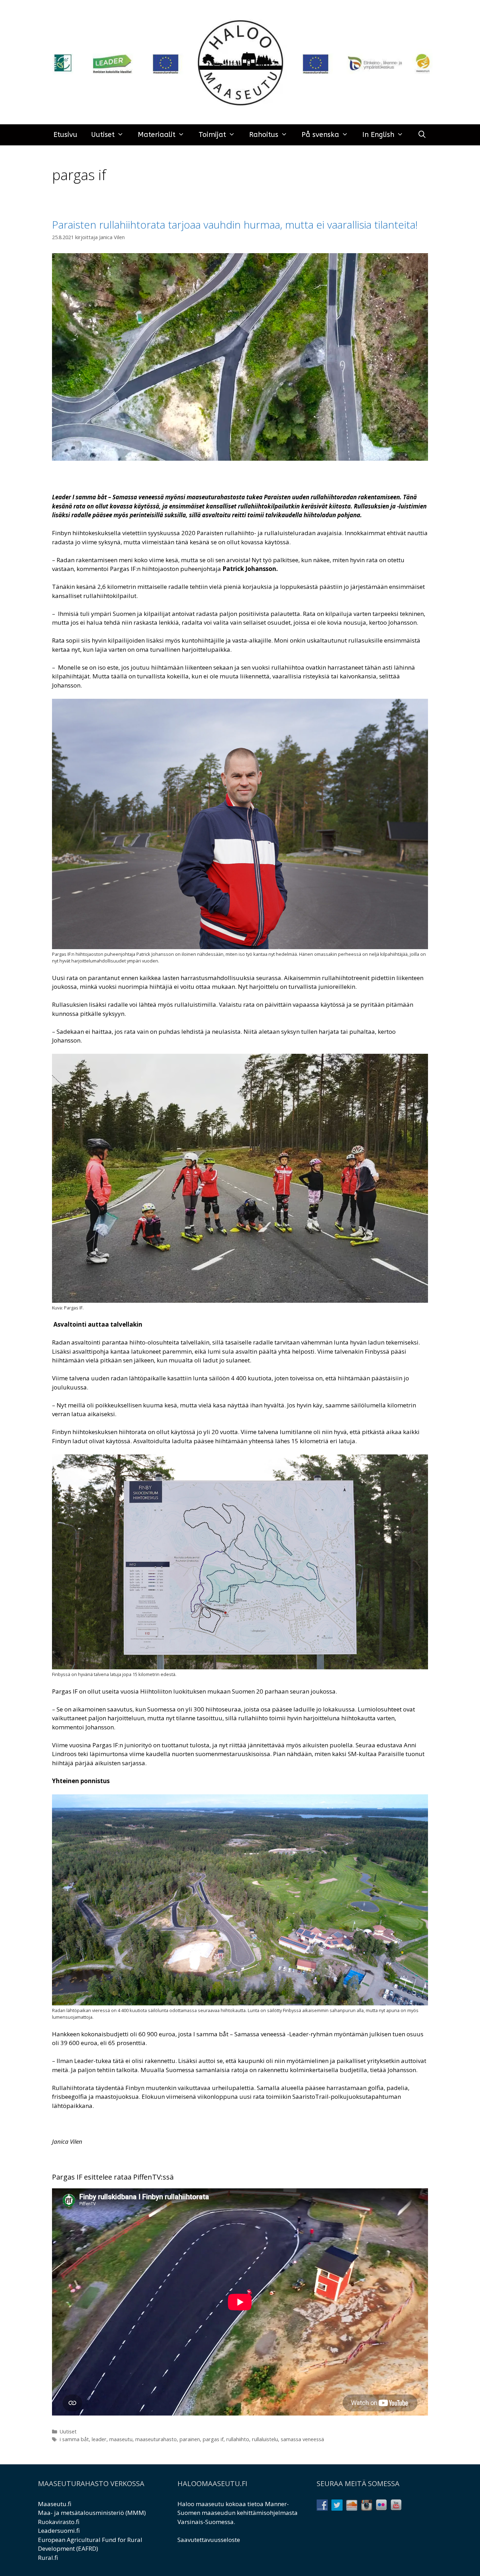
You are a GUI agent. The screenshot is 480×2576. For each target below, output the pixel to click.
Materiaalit (157, 135)
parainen (190, 2439)
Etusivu (65, 135)
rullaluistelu (265, 2439)
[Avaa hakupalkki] (422, 135)
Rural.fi (48, 2558)
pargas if (213, 2439)
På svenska (320, 135)
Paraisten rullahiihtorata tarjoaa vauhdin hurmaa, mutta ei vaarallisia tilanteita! (235, 225)
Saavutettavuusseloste (209, 2540)
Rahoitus (264, 135)
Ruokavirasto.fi (59, 2522)
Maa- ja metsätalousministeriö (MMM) (92, 2513)
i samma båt (74, 2439)
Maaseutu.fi (55, 2504)
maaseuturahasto (156, 2439)
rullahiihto (238, 2439)
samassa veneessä (302, 2439)
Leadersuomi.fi (59, 2531)
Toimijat (212, 135)
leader (99, 2439)
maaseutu (121, 2439)
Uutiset (103, 135)
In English (378, 135)
